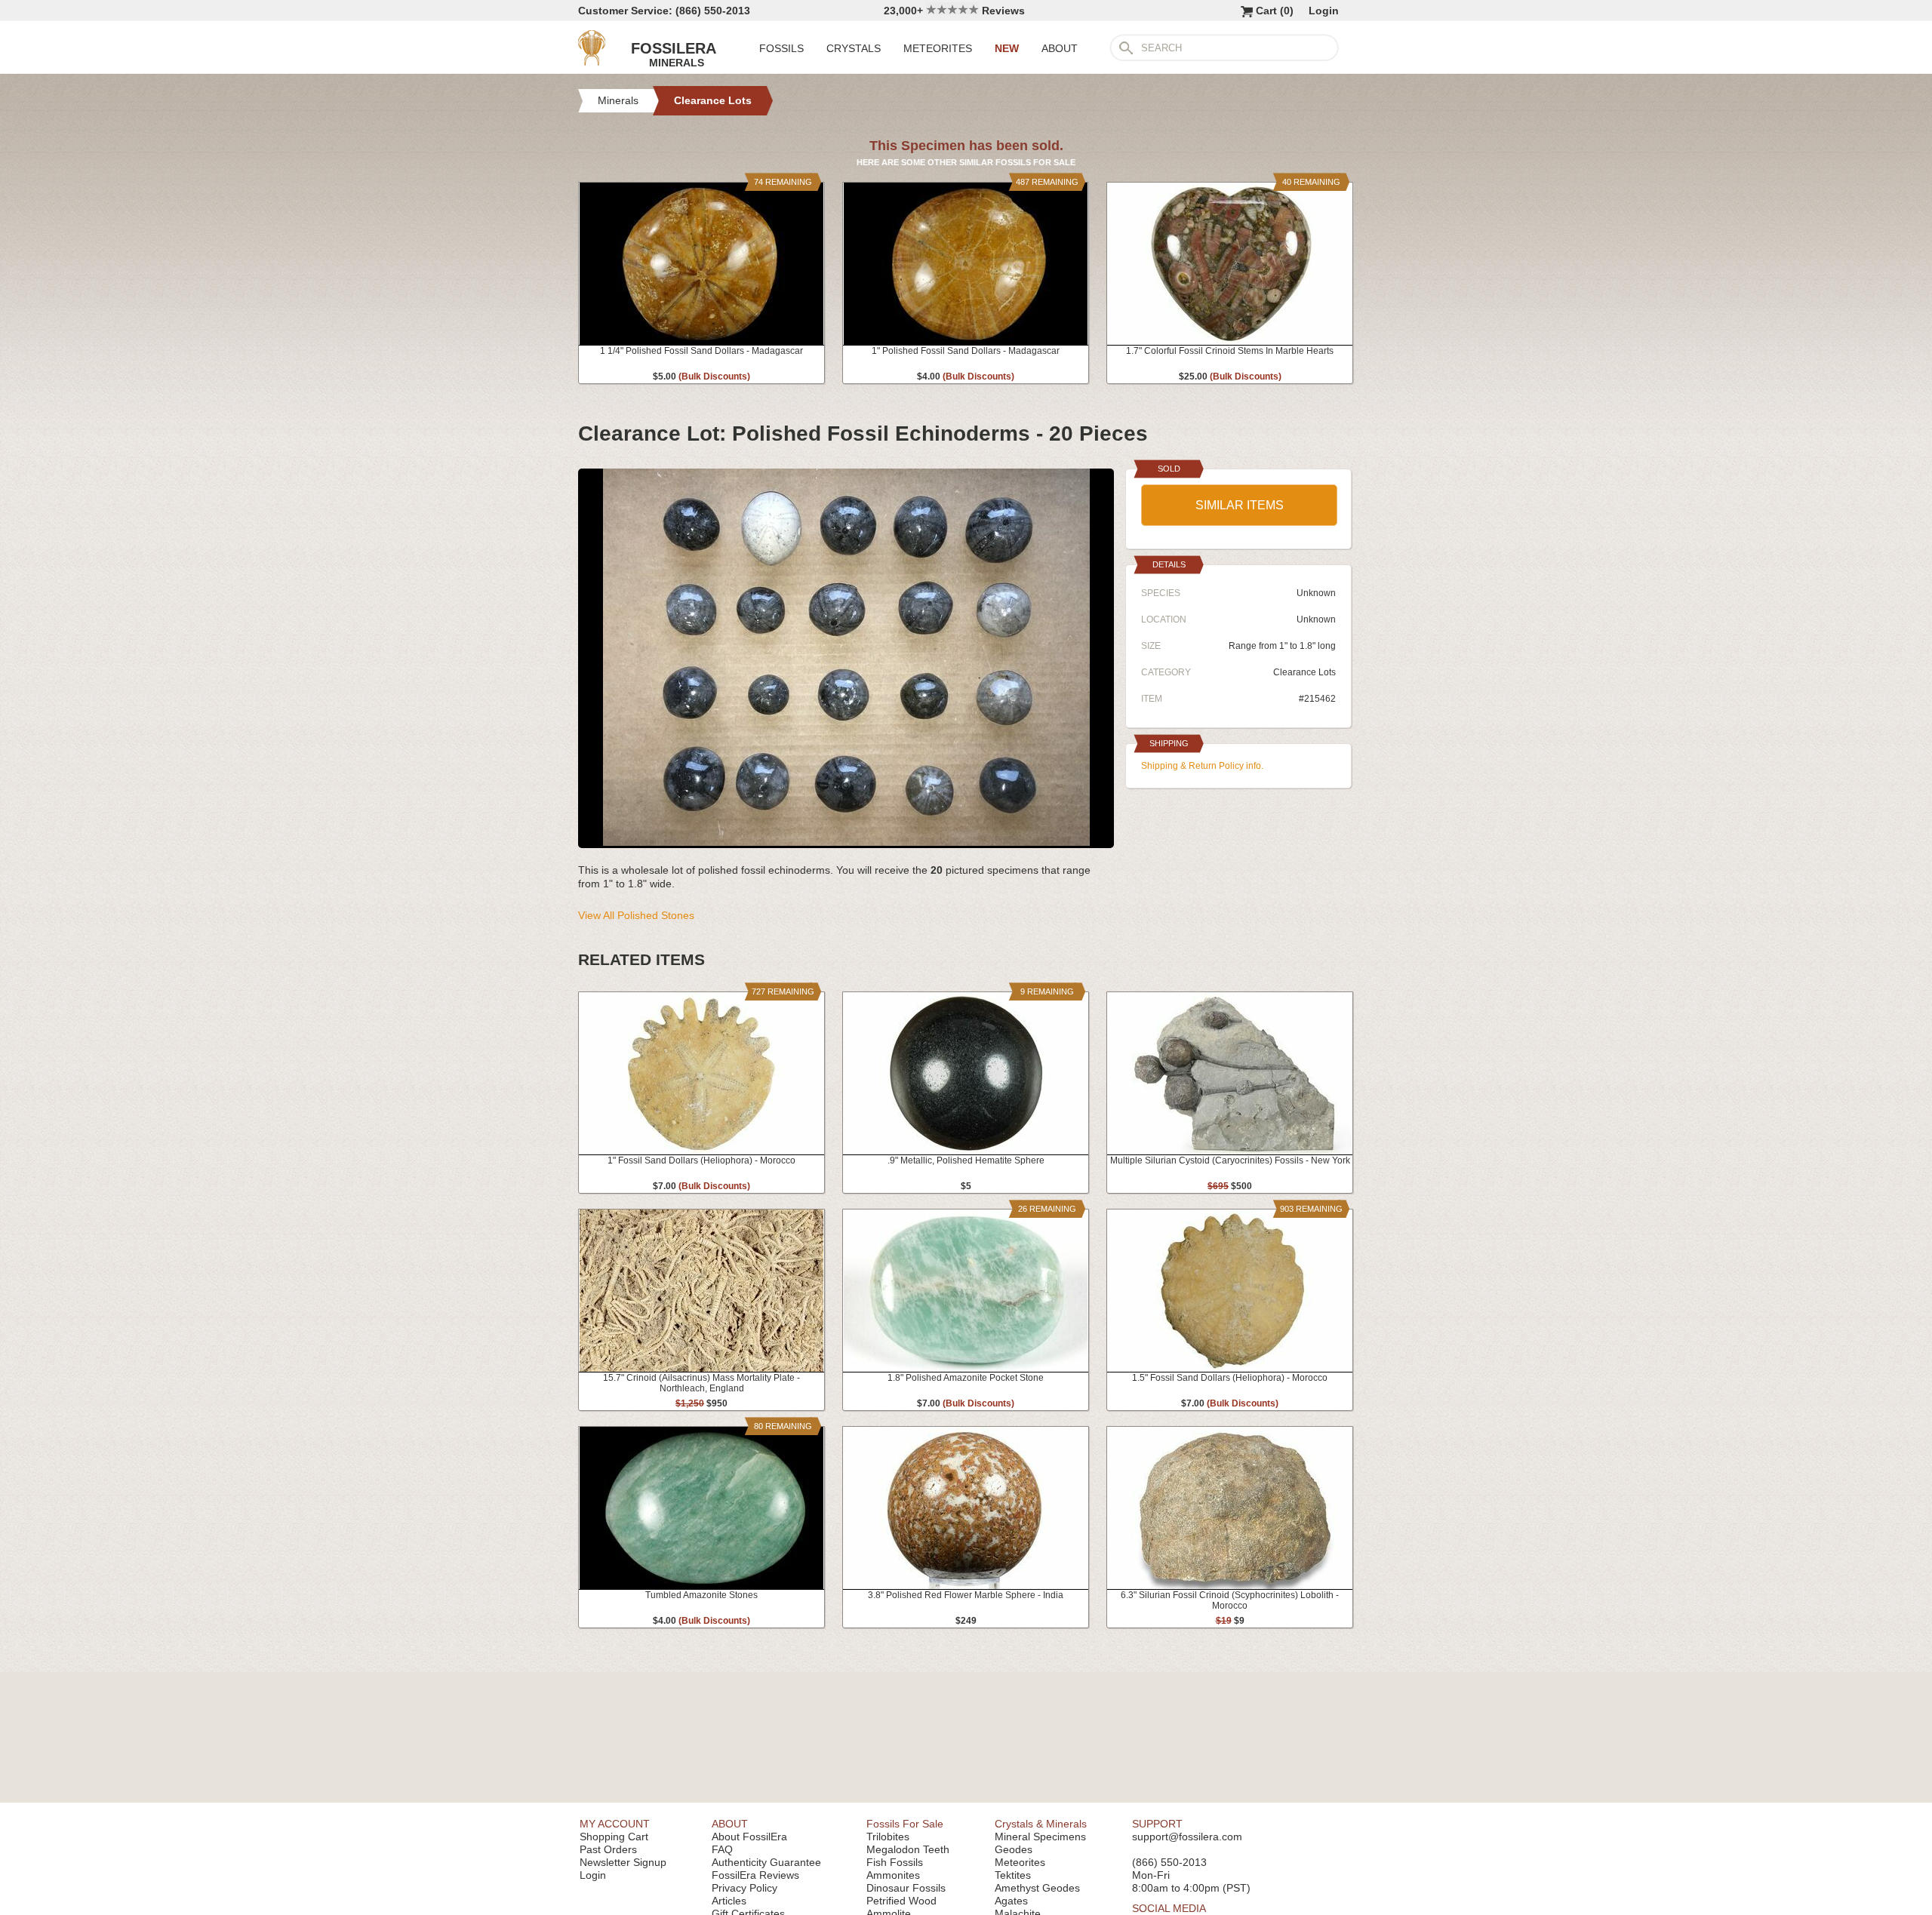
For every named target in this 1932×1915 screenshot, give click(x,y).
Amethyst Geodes (1037, 1888)
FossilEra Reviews (755, 1875)
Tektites (1013, 1875)
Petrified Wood (901, 1901)
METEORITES (938, 48)
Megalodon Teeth (908, 1849)
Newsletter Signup (623, 1862)
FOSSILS (781, 48)
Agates (1011, 1901)
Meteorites (1020, 1862)
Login (1324, 11)
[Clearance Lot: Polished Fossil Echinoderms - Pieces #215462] (846, 842)
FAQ (722, 1849)
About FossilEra (749, 1837)
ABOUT (1060, 48)
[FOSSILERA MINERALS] (592, 62)
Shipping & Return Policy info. (1202, 766)
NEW (1007, 48)
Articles (729, 1901)
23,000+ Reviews (954, 11)
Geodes (1014, 1849)
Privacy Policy (744, 1888)
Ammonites (893, 1875)
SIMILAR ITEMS (1240, 505)
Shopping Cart (614, 1837)
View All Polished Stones (636, 915)
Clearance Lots (1304, 672)
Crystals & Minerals (1041, 1824)
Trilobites (888, 1837)
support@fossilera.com (1187, 1837)
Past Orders (608, 1849)
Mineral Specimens (1040, 1837)
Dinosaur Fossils (906, 1888)
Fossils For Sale (905, 1824)
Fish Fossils (895, 1862)
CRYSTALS (854, 48)
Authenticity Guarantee (766, 1862)
